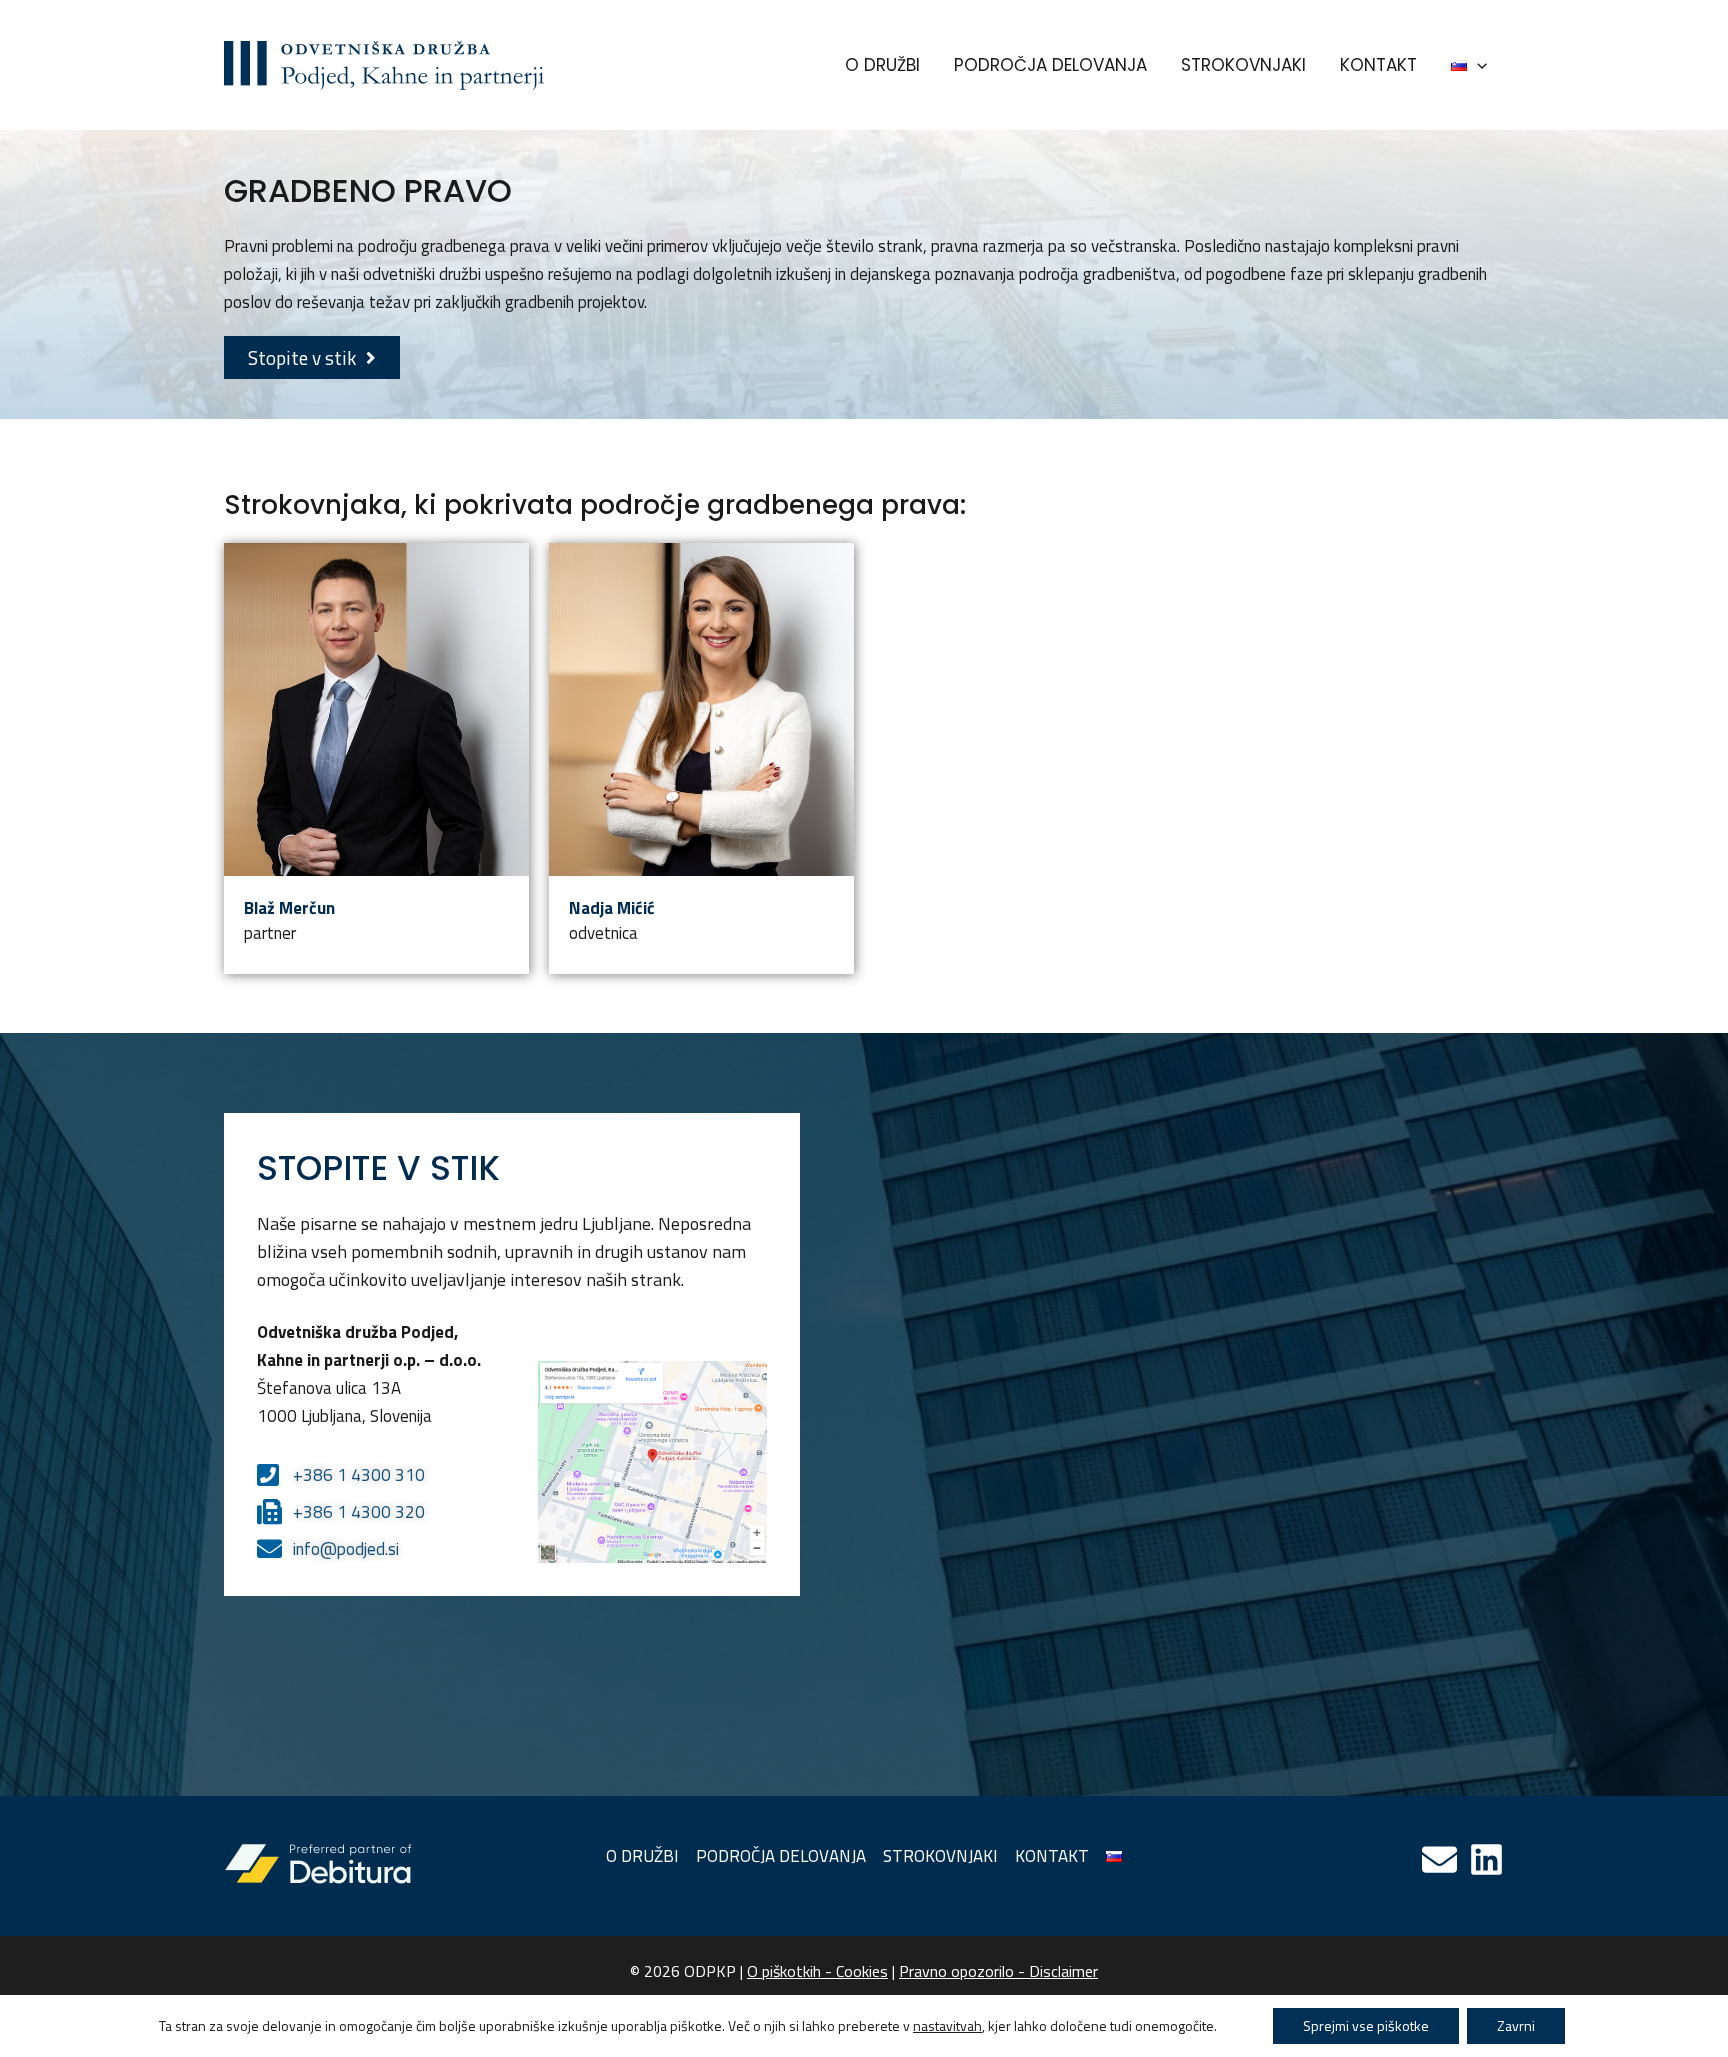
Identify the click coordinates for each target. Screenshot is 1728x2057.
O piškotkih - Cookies (817, 1971)
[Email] (1439, 1859)
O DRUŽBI (882, 65)
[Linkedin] (1486, 1859)
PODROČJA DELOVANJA (1050, 65)
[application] (1477, 65)
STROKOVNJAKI (1243, 65)
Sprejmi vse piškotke (1366, 2025)
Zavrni (1516, 2025)
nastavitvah (947, 2026)
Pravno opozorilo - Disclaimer (998, 1971)
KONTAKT (1378, 65)
